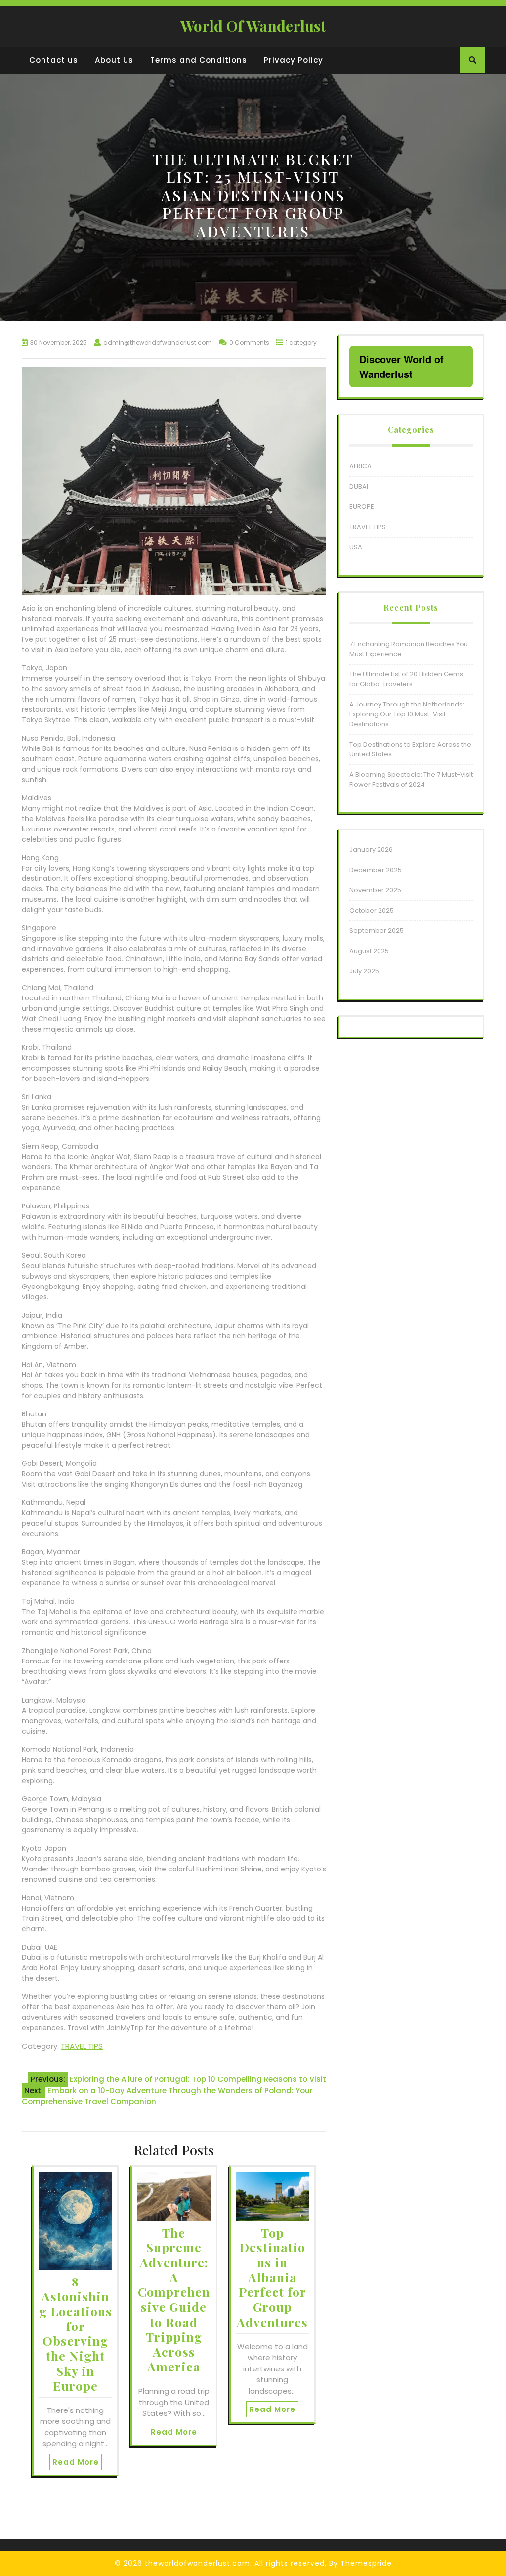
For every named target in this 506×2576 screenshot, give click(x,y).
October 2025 (372, 910)
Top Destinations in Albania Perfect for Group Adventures (272, 2277)
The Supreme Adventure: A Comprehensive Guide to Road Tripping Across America (174, 2299)
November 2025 (375, 890)
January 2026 (371, 850)
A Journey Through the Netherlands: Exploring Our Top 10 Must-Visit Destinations (407, 714)
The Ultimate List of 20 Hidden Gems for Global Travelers (406, 679)
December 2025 (376, 870)
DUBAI (359, 486)
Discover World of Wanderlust (401, 366)
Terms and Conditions (199, 60)
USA (356, 547)
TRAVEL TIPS (82, 2046)
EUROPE (362, 507)
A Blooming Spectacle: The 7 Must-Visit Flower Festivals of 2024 (411, 779)
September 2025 (377, 931)
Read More (76, 2462)
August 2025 (369, 951)
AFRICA (360, 466)
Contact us (54, 60)
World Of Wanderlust (253, 26)
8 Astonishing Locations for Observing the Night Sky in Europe (76, 2333)
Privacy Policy (294, 60)
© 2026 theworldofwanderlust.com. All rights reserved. (221, 2563)
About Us (114, 60)
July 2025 (364, 971)
